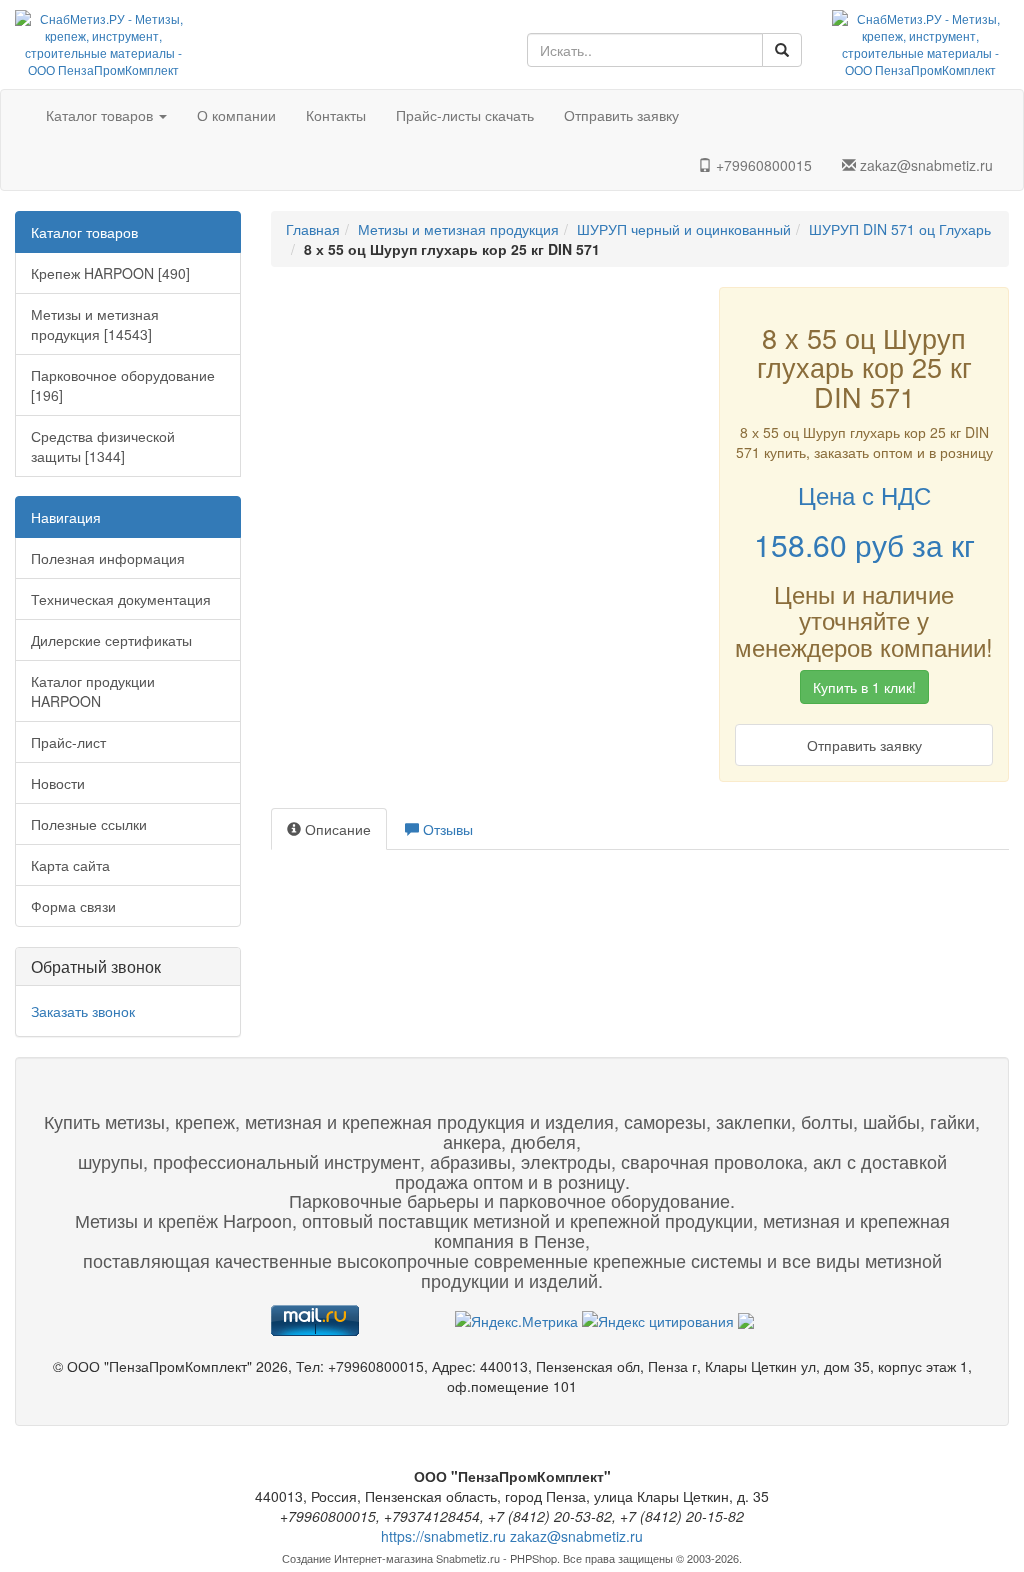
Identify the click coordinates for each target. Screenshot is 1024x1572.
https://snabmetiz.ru (443, 1536)
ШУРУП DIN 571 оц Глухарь (900, 229)
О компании (236, 115)
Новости (58, 783)
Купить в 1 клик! (864, 687)
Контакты (336, 115)
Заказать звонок (83, 1011)
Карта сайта (70, 865)
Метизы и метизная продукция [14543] (95, 324)
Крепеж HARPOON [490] (110, 273)
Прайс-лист (68, 742)
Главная (313, 229)
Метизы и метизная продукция (458, 229)
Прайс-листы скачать (465, 115)
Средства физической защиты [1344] (103, 446)
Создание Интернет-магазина (357, 1558)
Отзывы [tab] (446, 829)
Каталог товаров (101, 115)
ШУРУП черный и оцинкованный (684, 229)
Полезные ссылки (89, 824)
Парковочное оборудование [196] (123, 385)
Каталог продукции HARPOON (93, 691)
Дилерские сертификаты (111, 640)
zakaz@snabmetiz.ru (924, 165)
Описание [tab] (336, 829)
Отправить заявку (621, 115)
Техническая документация (121, 599)
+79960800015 (762, 165)
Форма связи (73, 906)
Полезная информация (108, 558)
